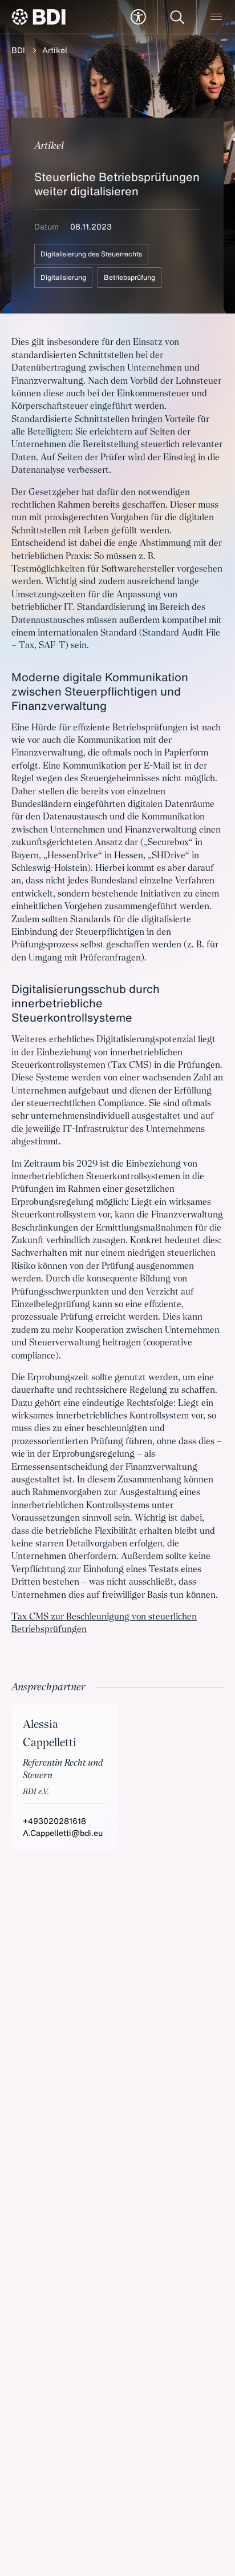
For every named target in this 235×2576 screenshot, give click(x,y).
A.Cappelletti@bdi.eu (63, 1833)
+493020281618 (54, 1821)
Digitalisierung (63, 277)
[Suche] (177, 17)
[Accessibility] (138, 17)
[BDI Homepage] (39, 17)
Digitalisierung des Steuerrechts (91, 254)
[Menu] (216, 17)
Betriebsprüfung (129, 277)
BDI (18, 50)
